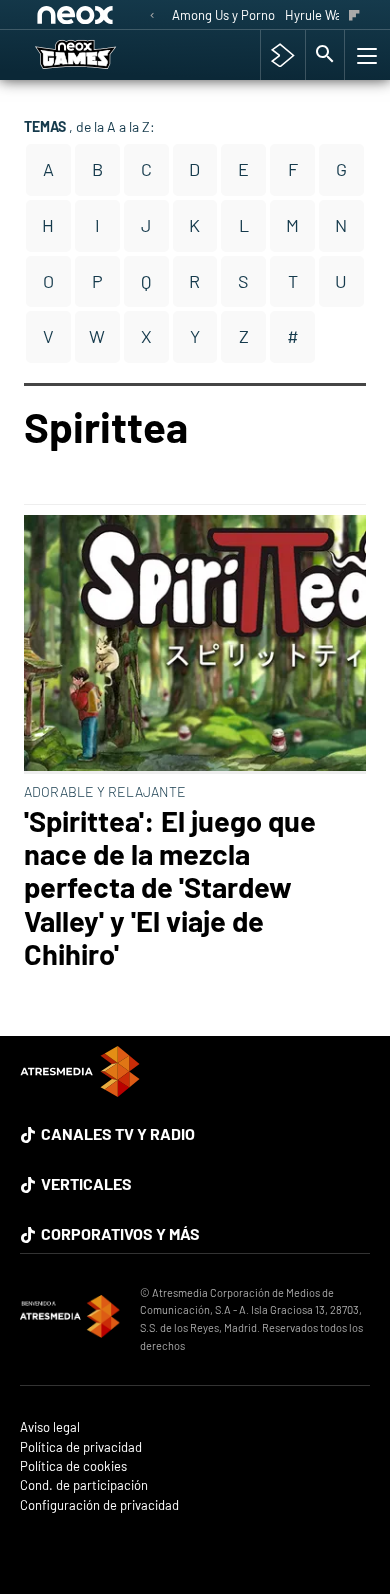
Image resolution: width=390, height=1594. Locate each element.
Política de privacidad (81, 1447)
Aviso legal (50, 1427)
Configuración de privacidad (99, 1505)
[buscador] (325, 55)
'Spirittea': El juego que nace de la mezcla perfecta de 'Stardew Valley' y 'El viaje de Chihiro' (170, 887)
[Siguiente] (354, 16)
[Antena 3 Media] (70, 1319)
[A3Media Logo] (80, 1090)
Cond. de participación (84, 1485)
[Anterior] (152, 16)
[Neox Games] (96, 55)
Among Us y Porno (223, 15)
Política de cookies (73, 1466)
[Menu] (365, 55)
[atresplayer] (282, 55)
